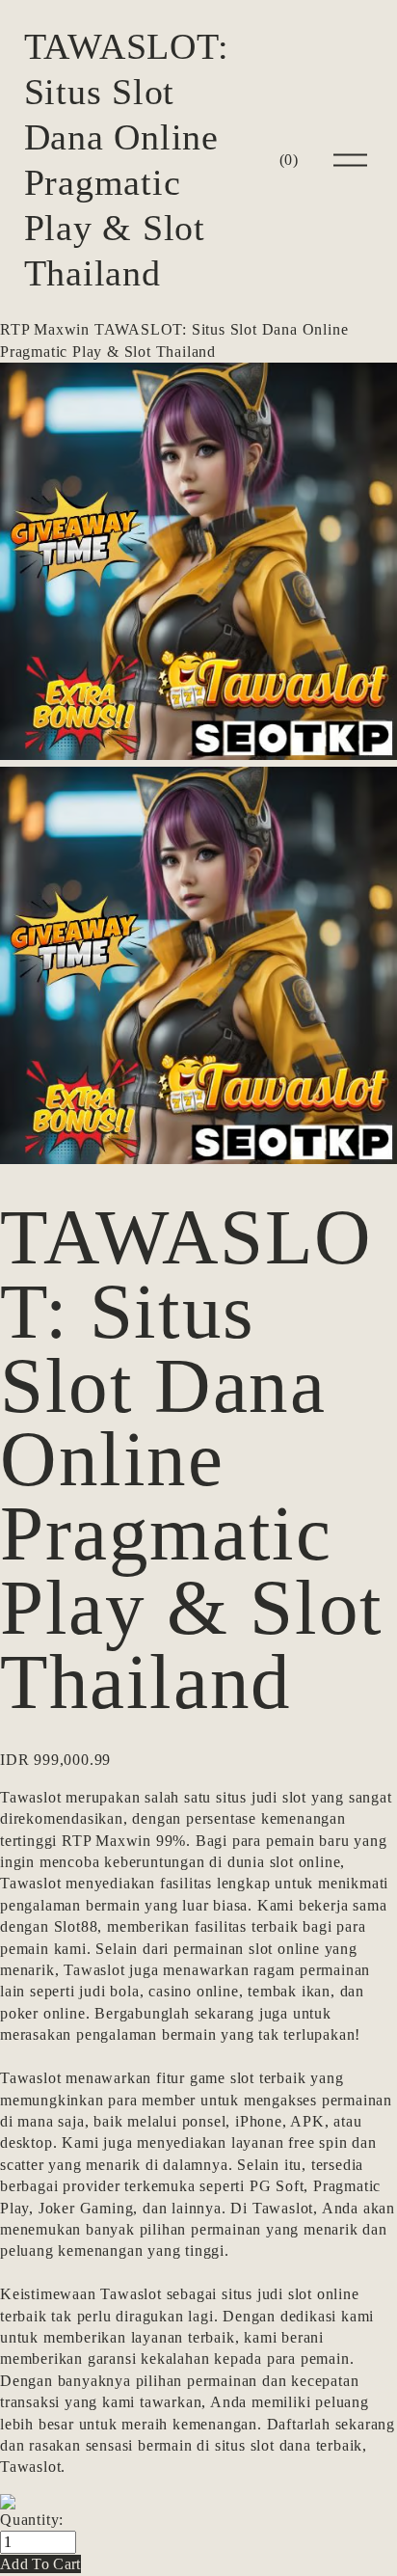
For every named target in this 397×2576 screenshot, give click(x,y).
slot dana (281, 2445)
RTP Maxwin (45, 329)
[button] (40, 2564)
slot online (305, 1862)
